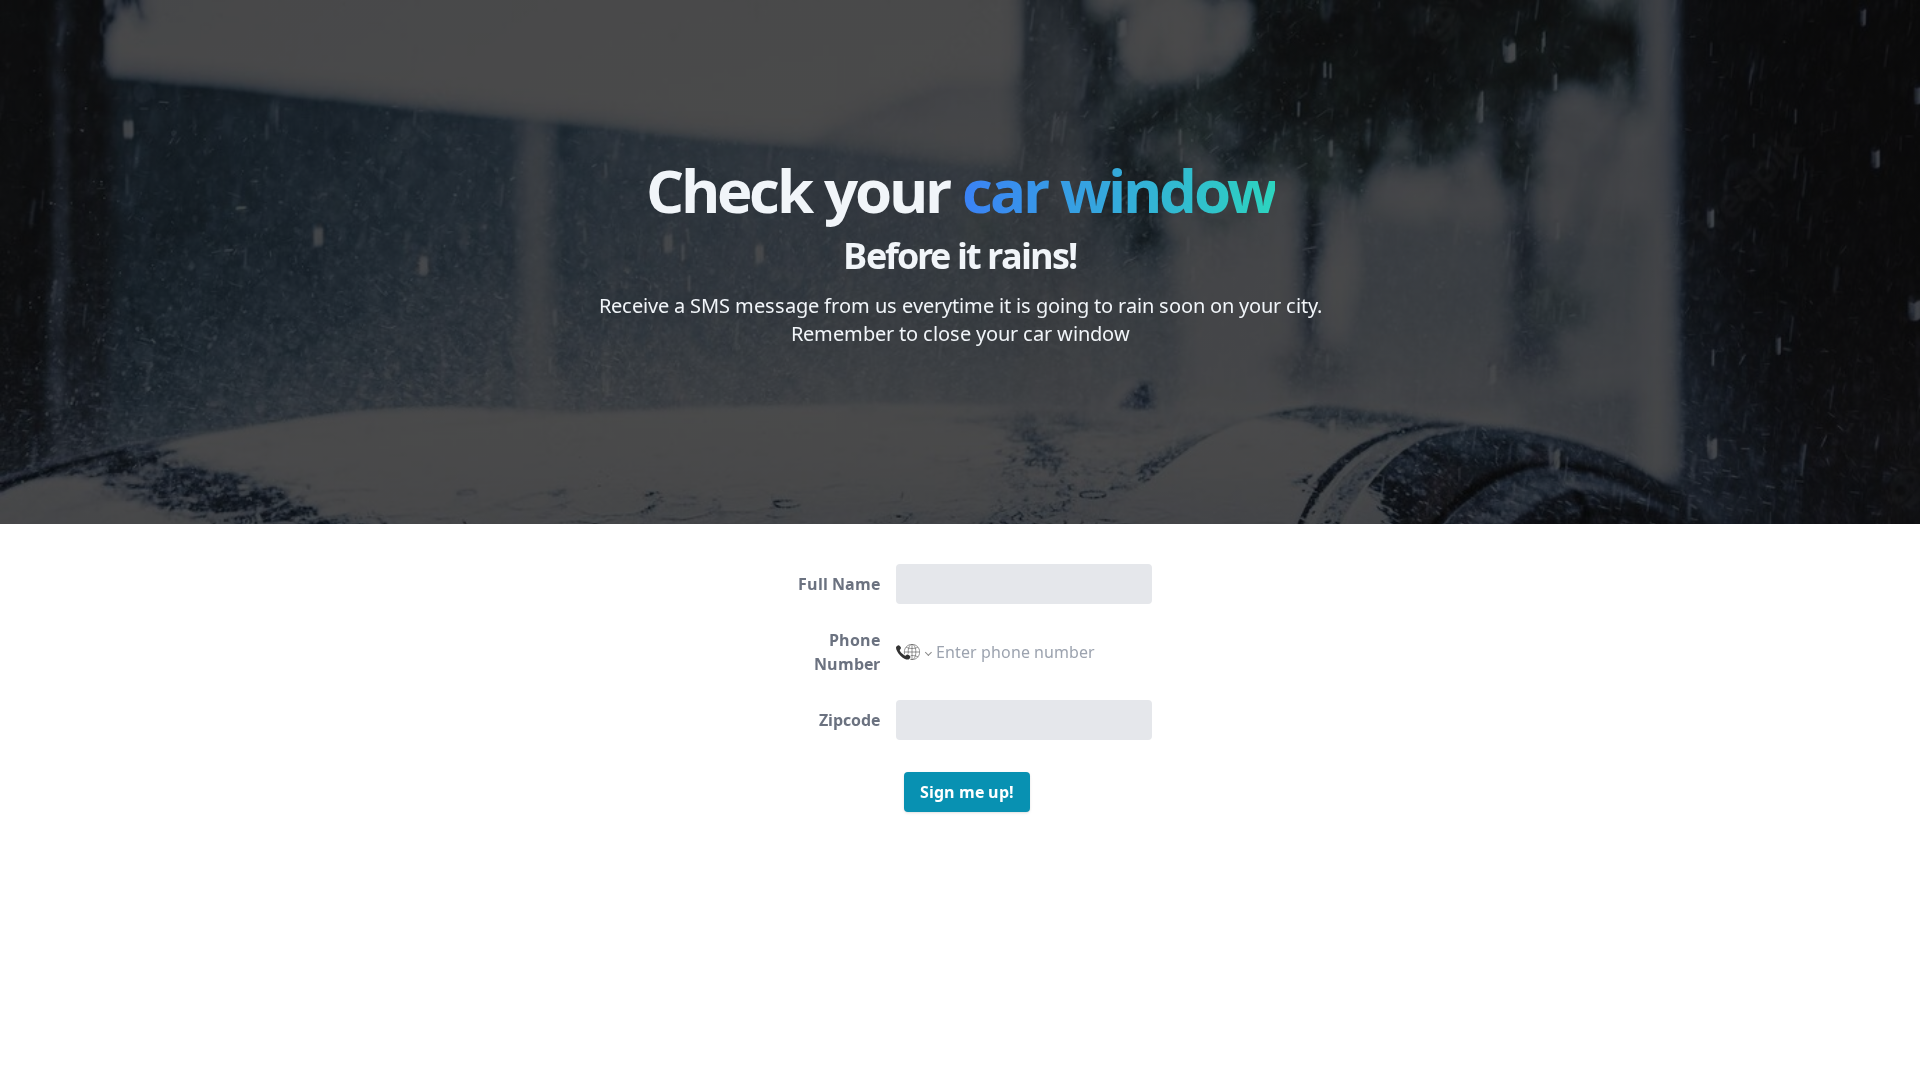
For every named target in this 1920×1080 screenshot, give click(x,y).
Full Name (839, 584)
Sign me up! (967, 792)
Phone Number (847, 652)
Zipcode (849, 720)
